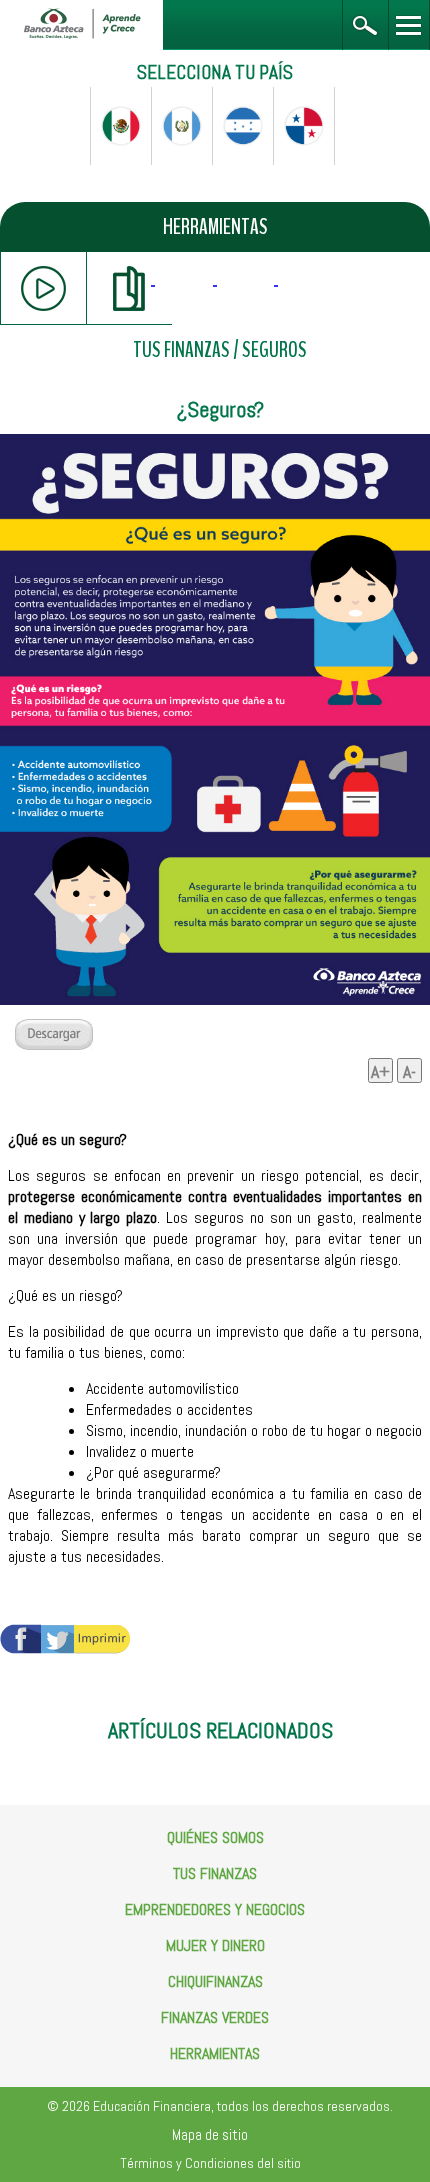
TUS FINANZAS (181, 350)
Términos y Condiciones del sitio (210, 2163)
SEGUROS (274, 350)
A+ (380, 1071)
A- (409, 1071)
